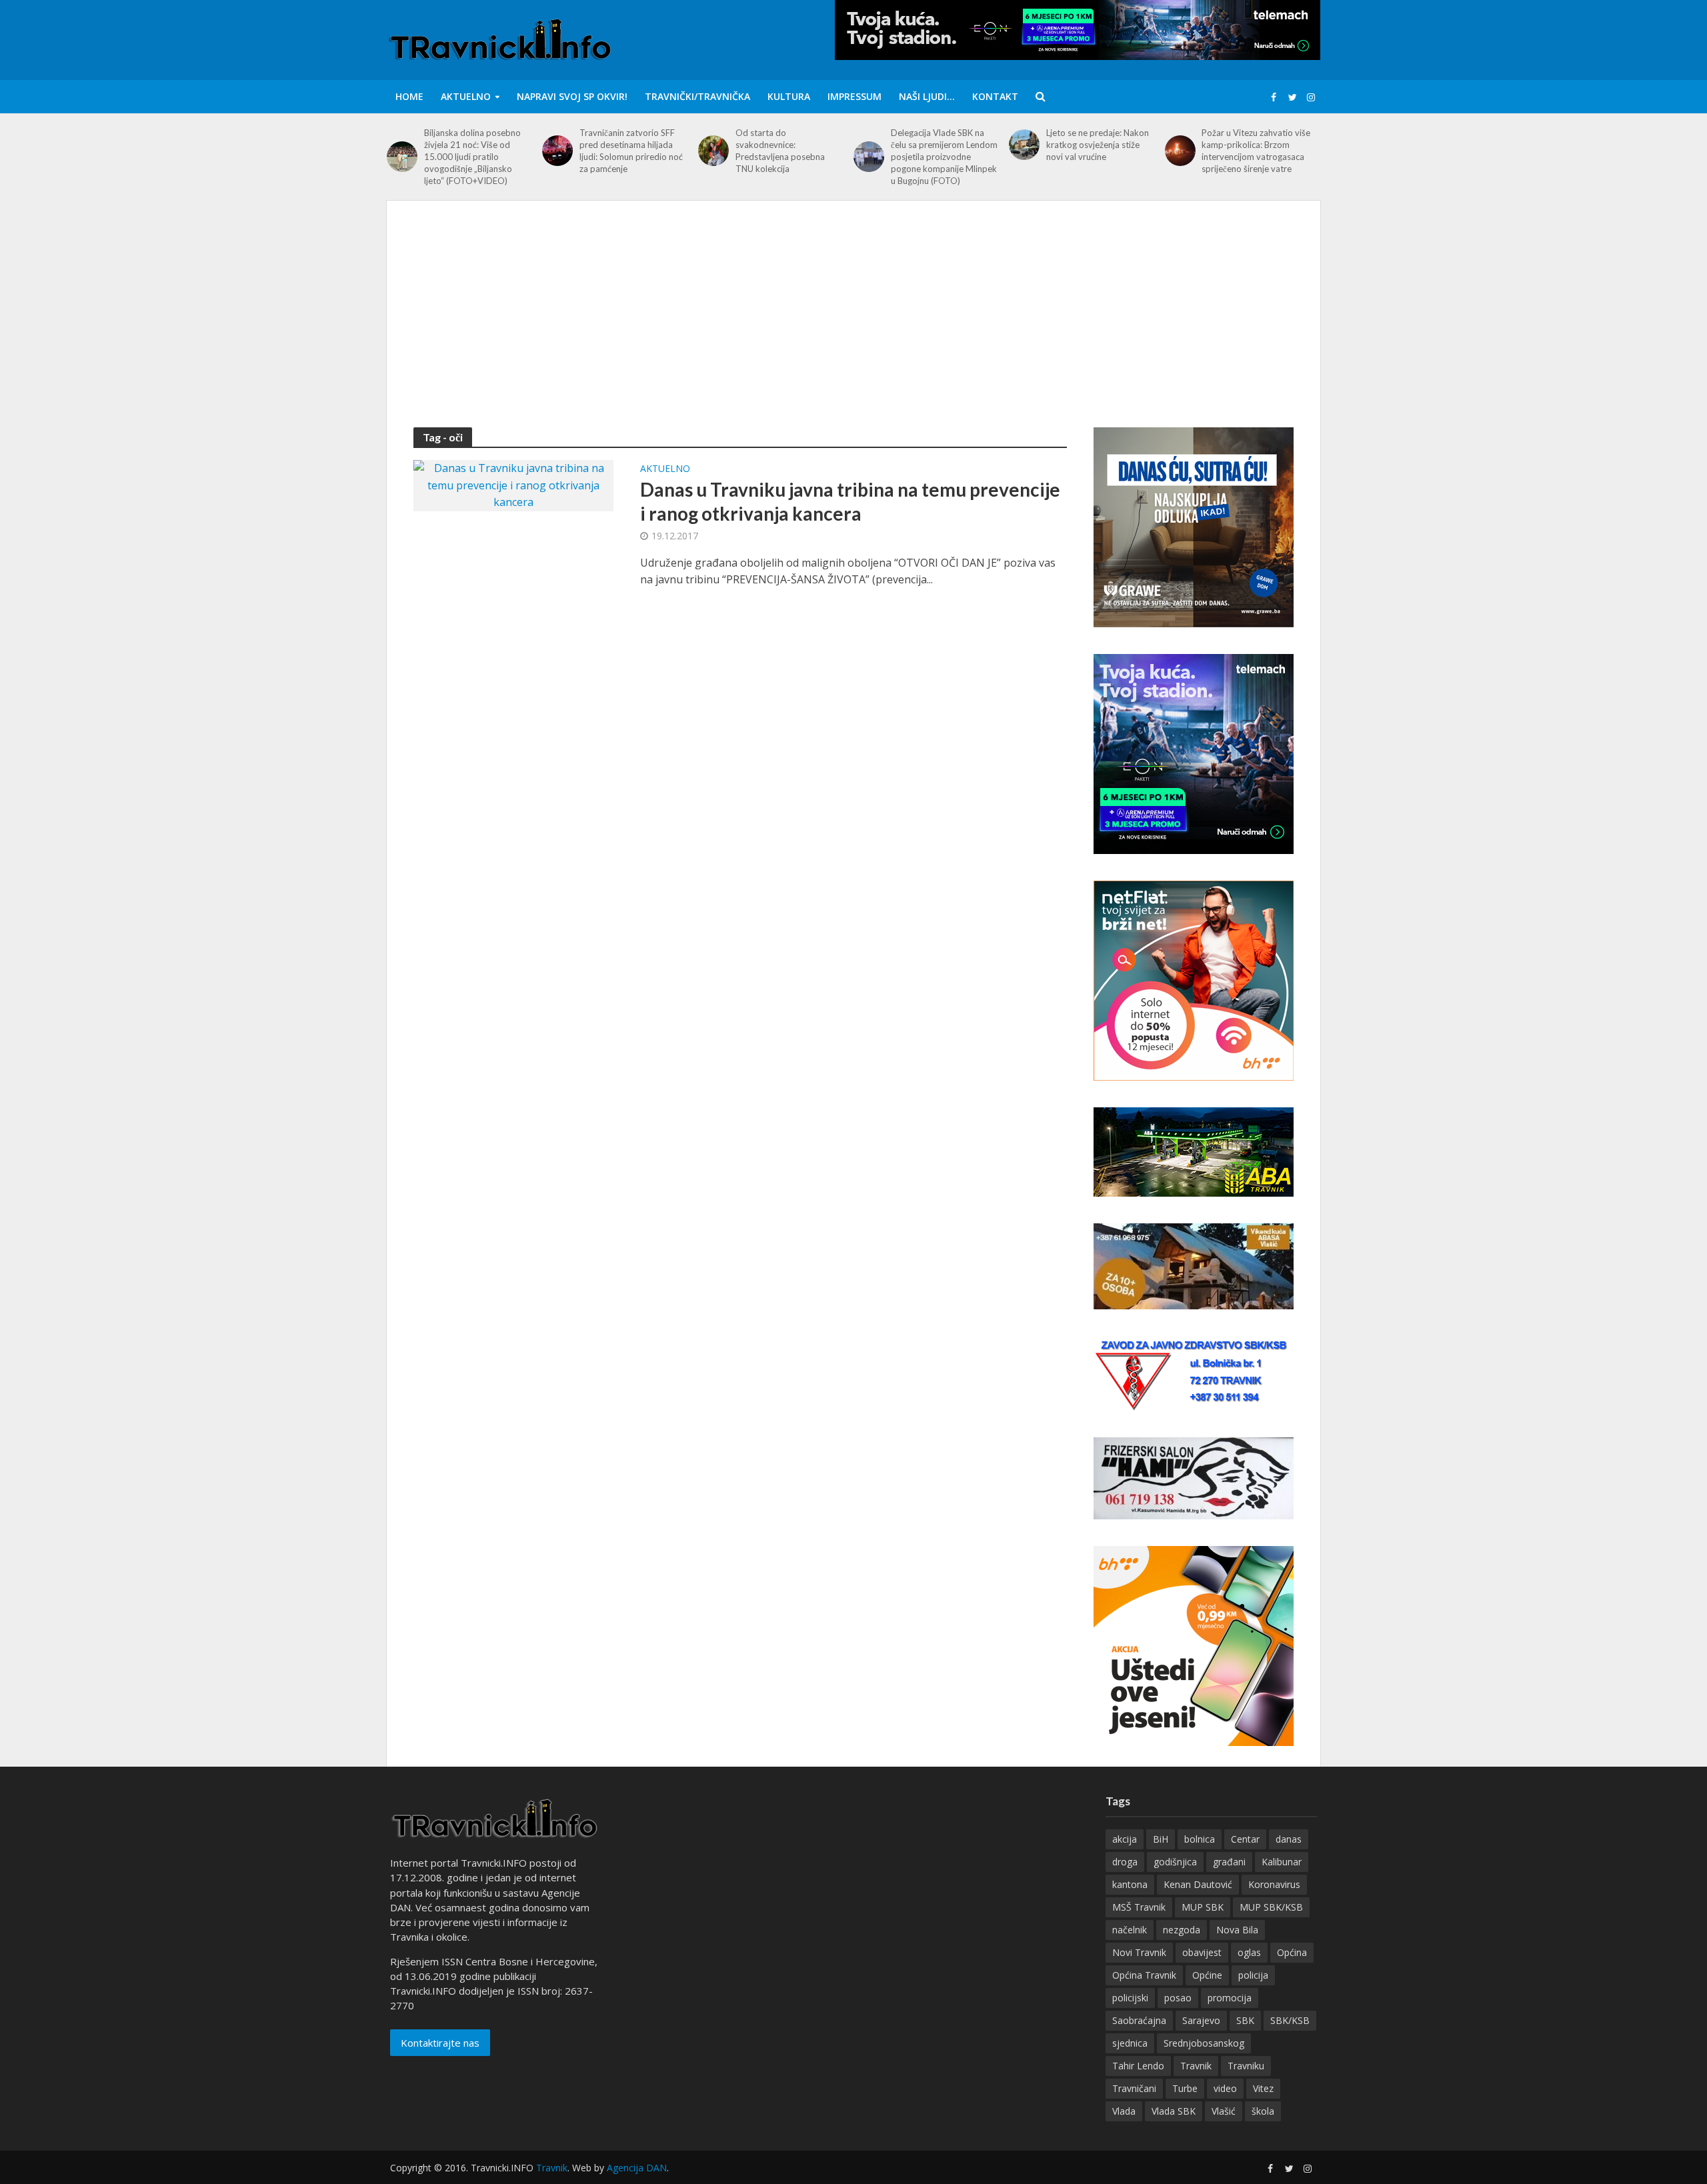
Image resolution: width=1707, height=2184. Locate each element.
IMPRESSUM (855, 96)
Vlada (1124, 2111)
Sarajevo (1201, 2020)
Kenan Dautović (1198, 1884)
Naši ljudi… (927, 96)
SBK (1245, 2020)
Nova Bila (1237, 1930)
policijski (1130, 1998)
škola (1263, 2111)
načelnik (1130, 1930)
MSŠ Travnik (1139, 1907)
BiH (1161, 1839)
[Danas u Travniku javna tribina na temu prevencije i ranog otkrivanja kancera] (513, 485)
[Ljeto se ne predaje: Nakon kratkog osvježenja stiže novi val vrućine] (1024, 145)
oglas (1249, 1952)
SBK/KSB (1290, 2020)
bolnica (1200, 1839)
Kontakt (995, 96)
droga (1125, 1862)
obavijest (1202, 1952)
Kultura (789, 96)
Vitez (1263, 2088)
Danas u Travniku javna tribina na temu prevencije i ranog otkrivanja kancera (850, 501)
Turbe (1185, 2088)
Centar (1245, 1839)
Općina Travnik (1144, 1975)
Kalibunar (1282, 1862)
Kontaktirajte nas (440, 2043)
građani (1229, 1862)
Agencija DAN (637, 2168)
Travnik (1196, 2066)
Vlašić (1224, 2111)
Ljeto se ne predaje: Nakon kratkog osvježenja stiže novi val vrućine (1098, 145)
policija (1253, 1975)
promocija (1230, 1998)
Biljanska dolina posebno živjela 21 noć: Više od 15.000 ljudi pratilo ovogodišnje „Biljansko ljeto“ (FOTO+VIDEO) (472, 157)
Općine (1207, 1975)
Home (409, 96)
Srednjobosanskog (1204, 2043)
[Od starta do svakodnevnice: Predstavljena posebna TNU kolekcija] (713, 151)
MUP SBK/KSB (1271, 1907)
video (1225, 2088)
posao (1178, 1998)
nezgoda (1182, 1930)
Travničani (1134, 2088)
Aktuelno (466, 96)
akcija (1125, 1839)
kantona (1130, 1884)
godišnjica (1175, 1862)
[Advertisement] (853, 327)
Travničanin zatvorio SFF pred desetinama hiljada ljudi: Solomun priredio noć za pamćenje (631, 151)
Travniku (1246, 2066)
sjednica (1130, 2043)
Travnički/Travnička (697, 96)
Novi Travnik (1139, 1952)
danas (1289, 1839)
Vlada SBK (1174, 2111)
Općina (1292, 1952)
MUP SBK (1203, 1907)
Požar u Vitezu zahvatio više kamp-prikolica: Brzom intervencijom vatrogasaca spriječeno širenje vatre (1256, 151)
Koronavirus (1274, 1884)
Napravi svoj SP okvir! (572, 96)
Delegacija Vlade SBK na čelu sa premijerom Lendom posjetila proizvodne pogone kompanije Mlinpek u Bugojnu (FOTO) (944, 157)
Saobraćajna (1139, 2020)
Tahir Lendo (1138, 2066)
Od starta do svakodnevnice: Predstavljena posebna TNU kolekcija (780, 151)
